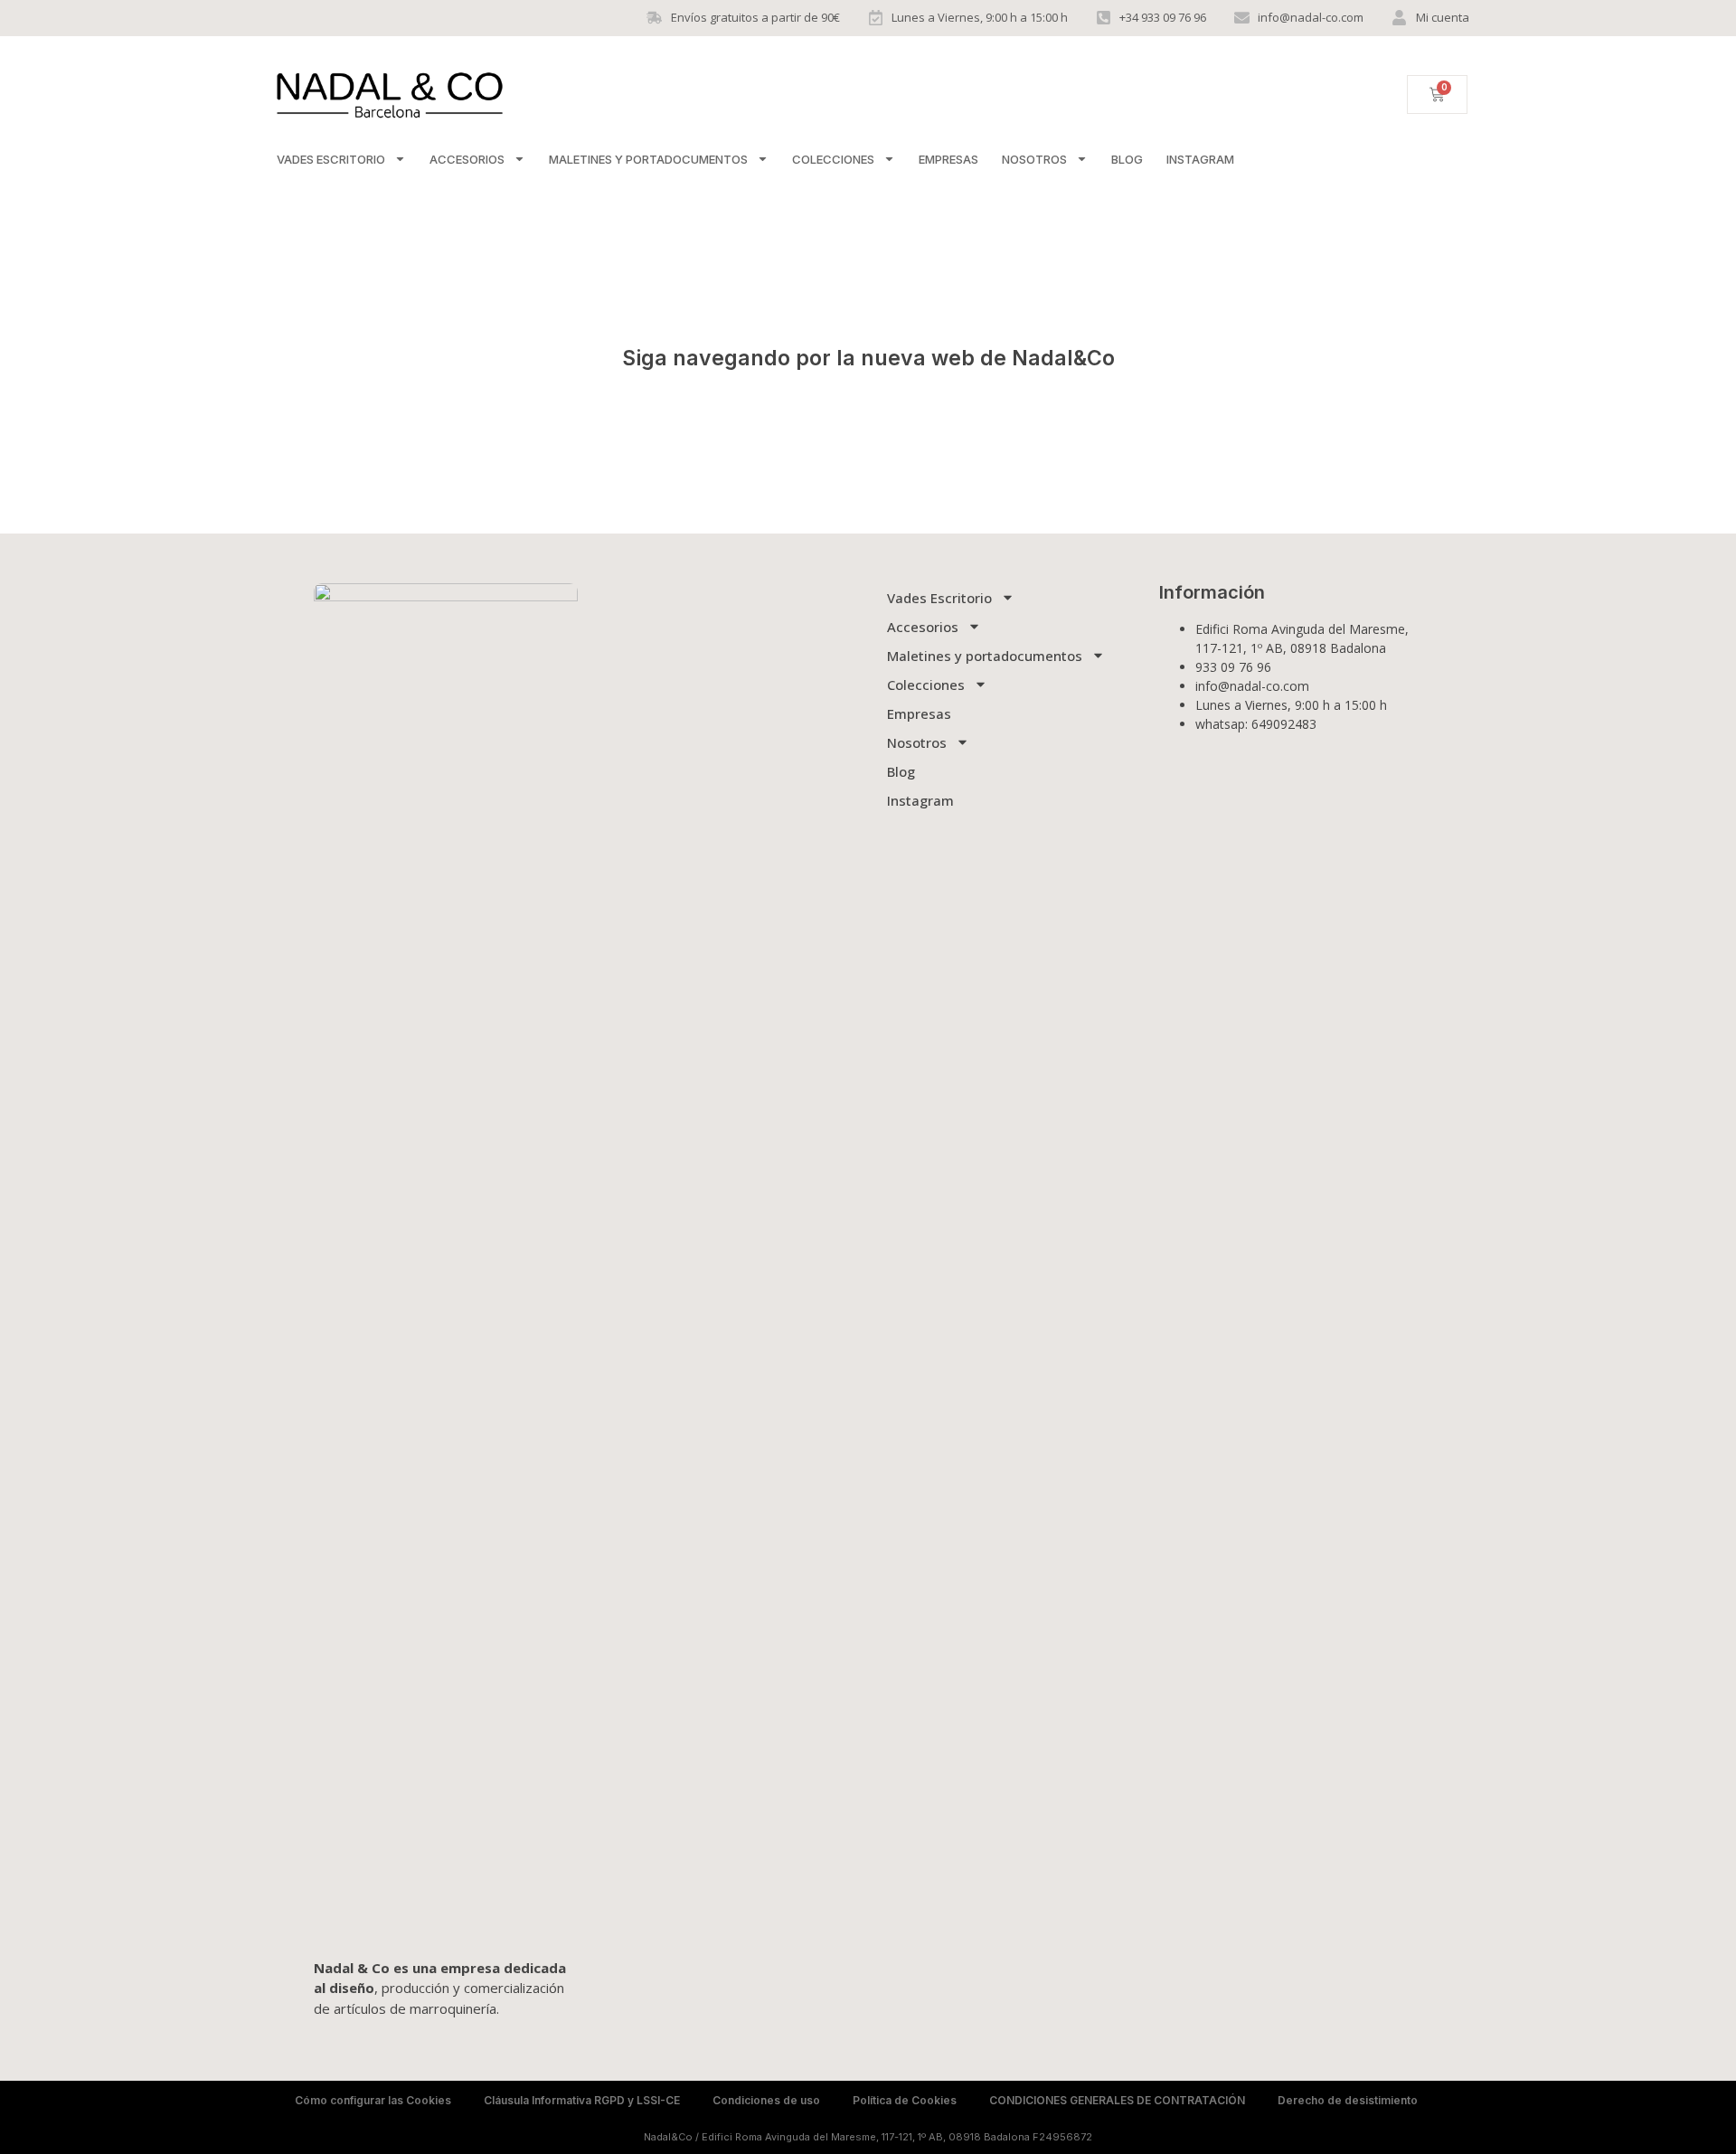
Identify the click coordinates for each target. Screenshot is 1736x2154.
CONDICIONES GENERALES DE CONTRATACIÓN (1117, 2100)
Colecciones (833, 159)
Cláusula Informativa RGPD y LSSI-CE (582, 2100)
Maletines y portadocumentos (648, 159)
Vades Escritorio (331, 159)
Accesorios (467, 159)
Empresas (948, 159)
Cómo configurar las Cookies (373, 2100)
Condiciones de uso (766, 2100)
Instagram (1200, 159)
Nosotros (1034, 159)
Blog (1127, 159)
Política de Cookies (905, 2100)
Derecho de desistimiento (1348, 2100)
